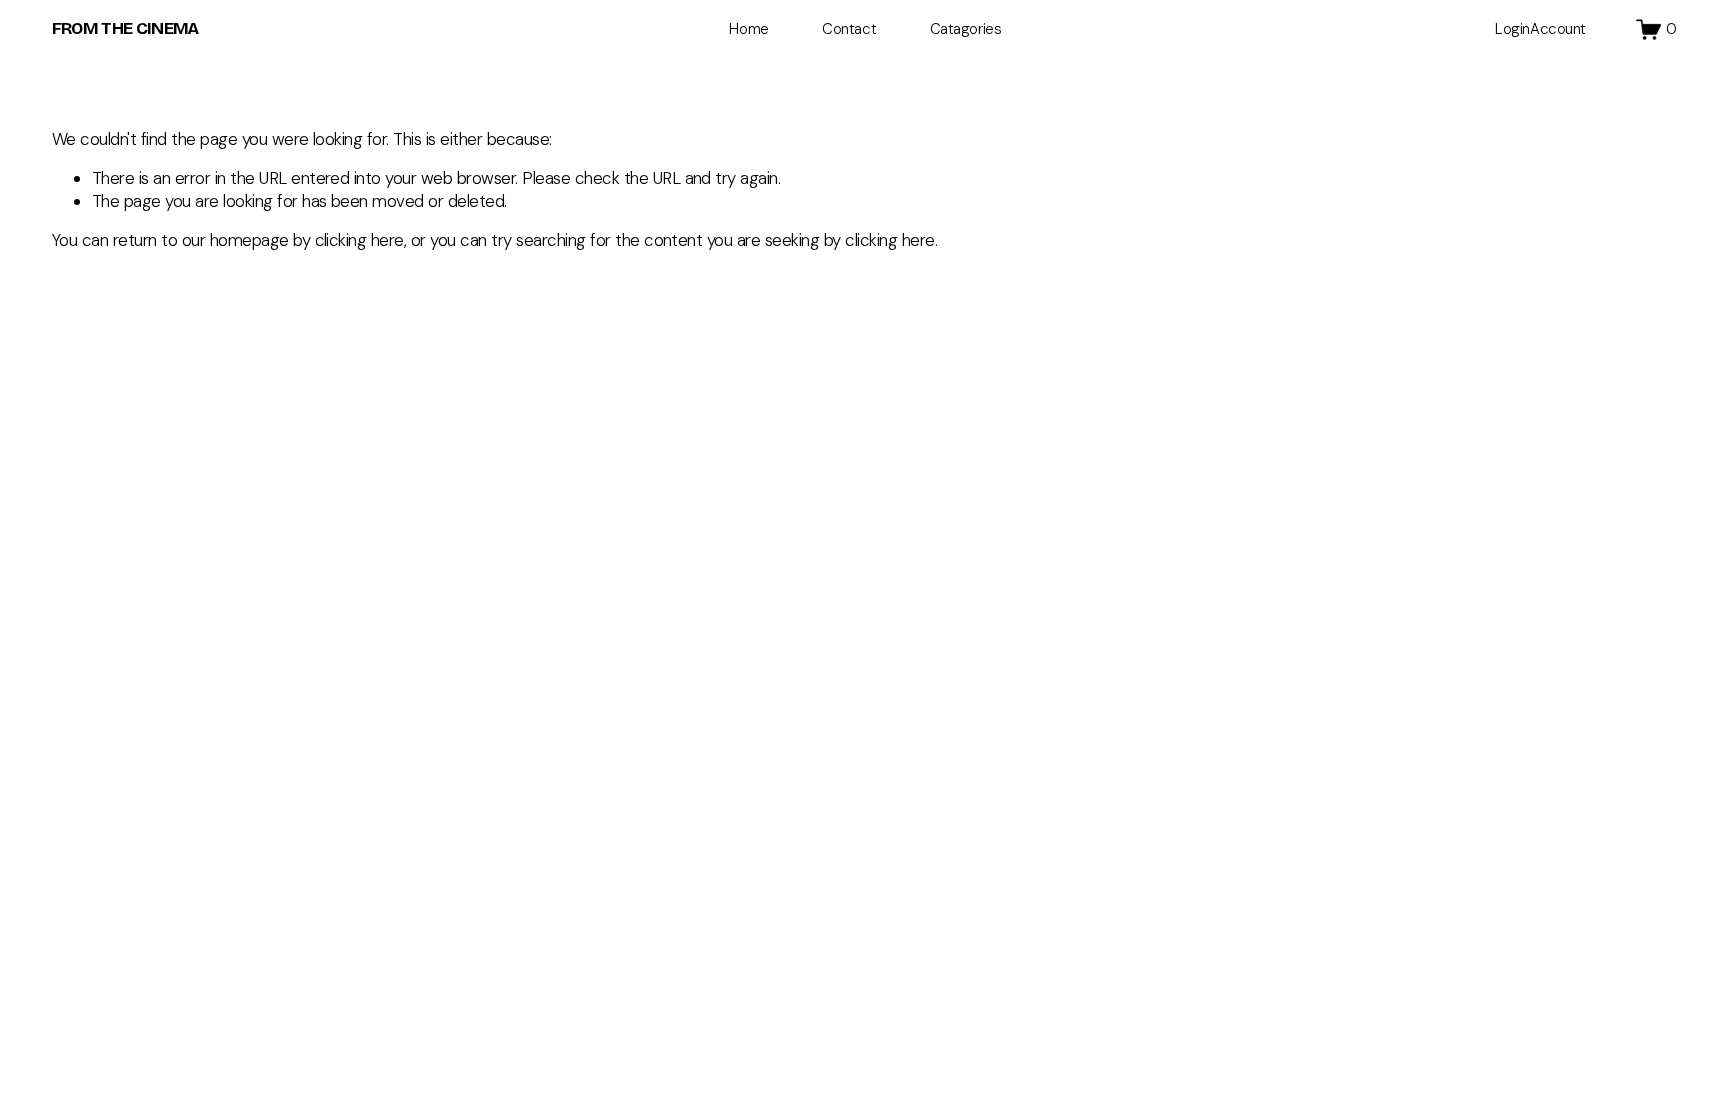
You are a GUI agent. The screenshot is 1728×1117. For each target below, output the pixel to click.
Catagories (966, 29)
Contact (849, 29)
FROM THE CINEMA (125, 28)
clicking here (359, 240)
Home (748, 29)
